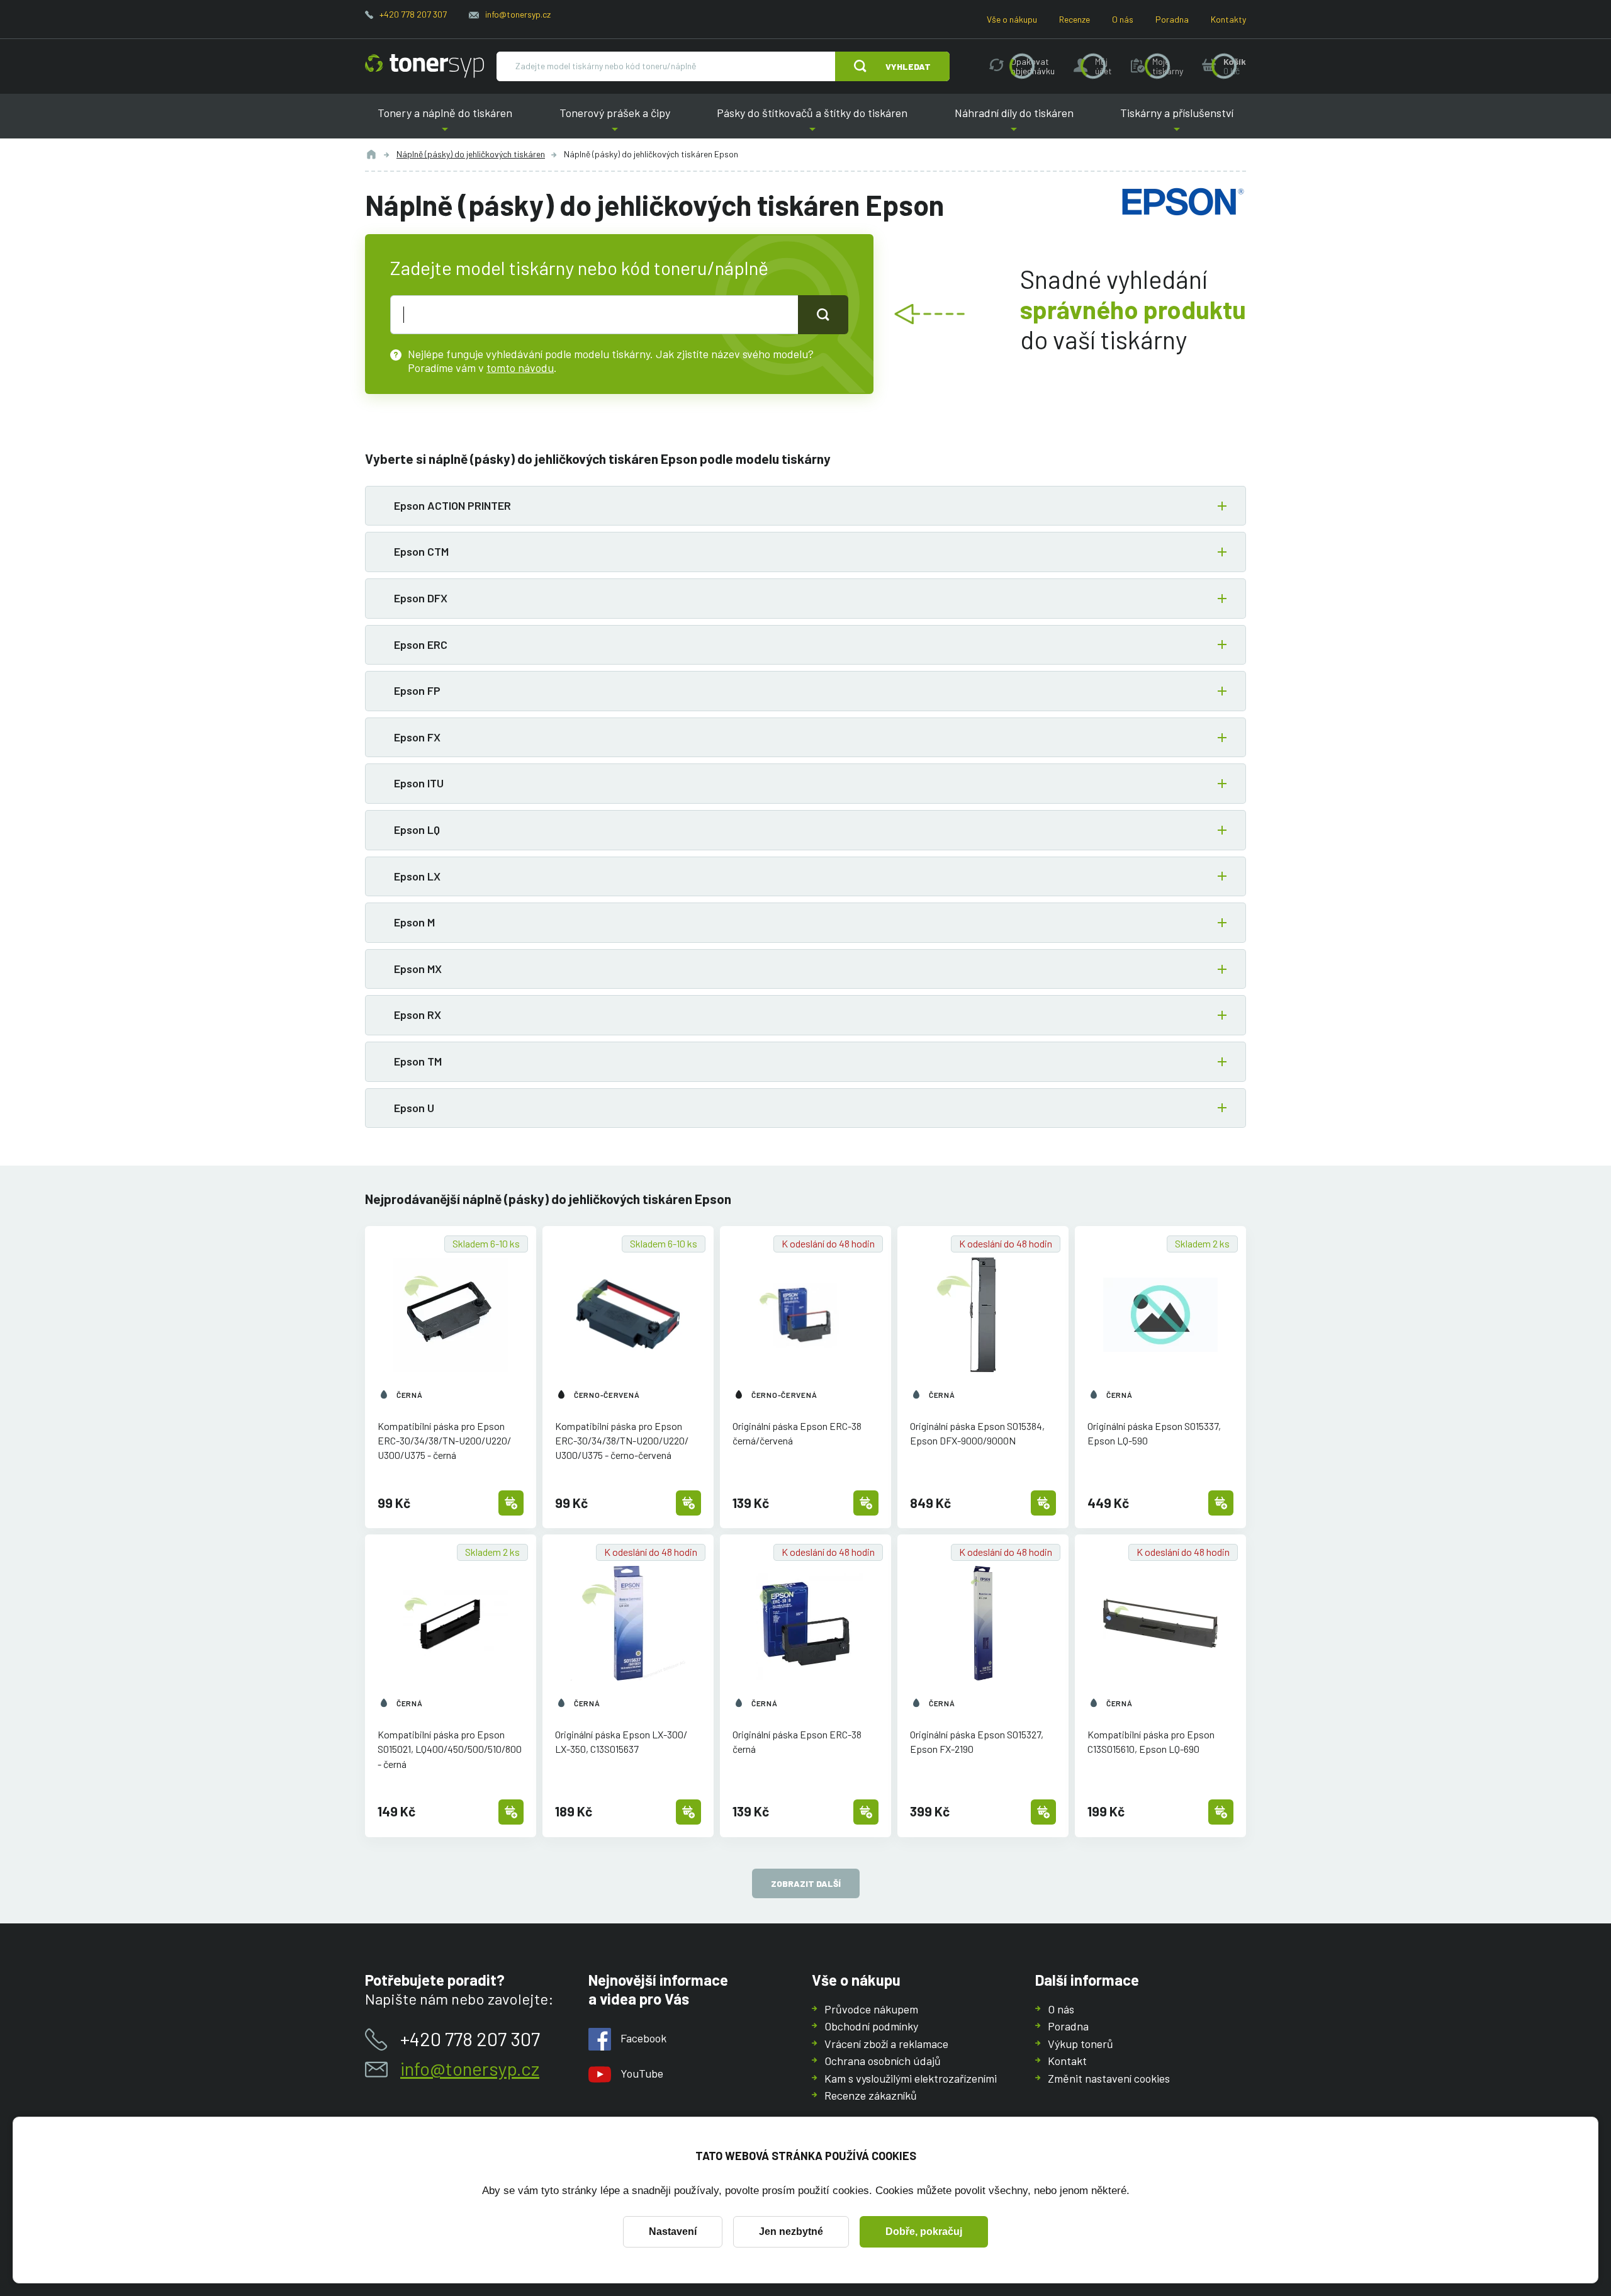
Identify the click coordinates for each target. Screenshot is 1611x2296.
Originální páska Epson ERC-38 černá (797, 1742)
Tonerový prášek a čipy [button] (615, 122)
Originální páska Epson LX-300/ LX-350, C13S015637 (621, 1742)
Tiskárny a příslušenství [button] (1177, 122)
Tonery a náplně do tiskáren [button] (445, 122)
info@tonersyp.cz (518, 14)
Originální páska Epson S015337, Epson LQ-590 (1154, 1433)
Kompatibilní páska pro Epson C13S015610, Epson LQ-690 (1151, 1742)
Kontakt (1067, 2061)
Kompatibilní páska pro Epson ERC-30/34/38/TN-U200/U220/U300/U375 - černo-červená (622, 1440)
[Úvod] (371, 154)
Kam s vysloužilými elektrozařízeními (911, 2078)
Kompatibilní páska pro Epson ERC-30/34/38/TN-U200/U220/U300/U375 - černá (444, 1440)
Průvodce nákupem (871, 2009)
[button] (805, 506)
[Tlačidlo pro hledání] (823, 315)
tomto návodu (520, 368)
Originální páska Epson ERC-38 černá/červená (797, 1433)
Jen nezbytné (791, 2231)
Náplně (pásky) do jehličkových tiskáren (471, 154)
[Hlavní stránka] (424, 66)
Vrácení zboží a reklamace (886, 2044)
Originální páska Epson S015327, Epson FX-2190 (977, 1742)
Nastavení (673, 2231)
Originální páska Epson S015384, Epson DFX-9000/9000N (977, 1433)
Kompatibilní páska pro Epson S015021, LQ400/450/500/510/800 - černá (450, 1749)
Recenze (1075, 19)
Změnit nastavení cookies (1109, 2078)
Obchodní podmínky (871, 2026)
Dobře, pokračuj (924, 2231)
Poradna (1172, 19)
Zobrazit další (806, 1883)
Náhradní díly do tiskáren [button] (1014, 122)
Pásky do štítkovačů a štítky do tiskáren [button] (812, 122)
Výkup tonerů (1081, 2044)
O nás (1123, 19)
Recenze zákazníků (871, 2095)
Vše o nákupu (1012, 19)
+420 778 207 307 (413, 14)
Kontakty (1228, 19)
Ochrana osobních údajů (883, 2061)
